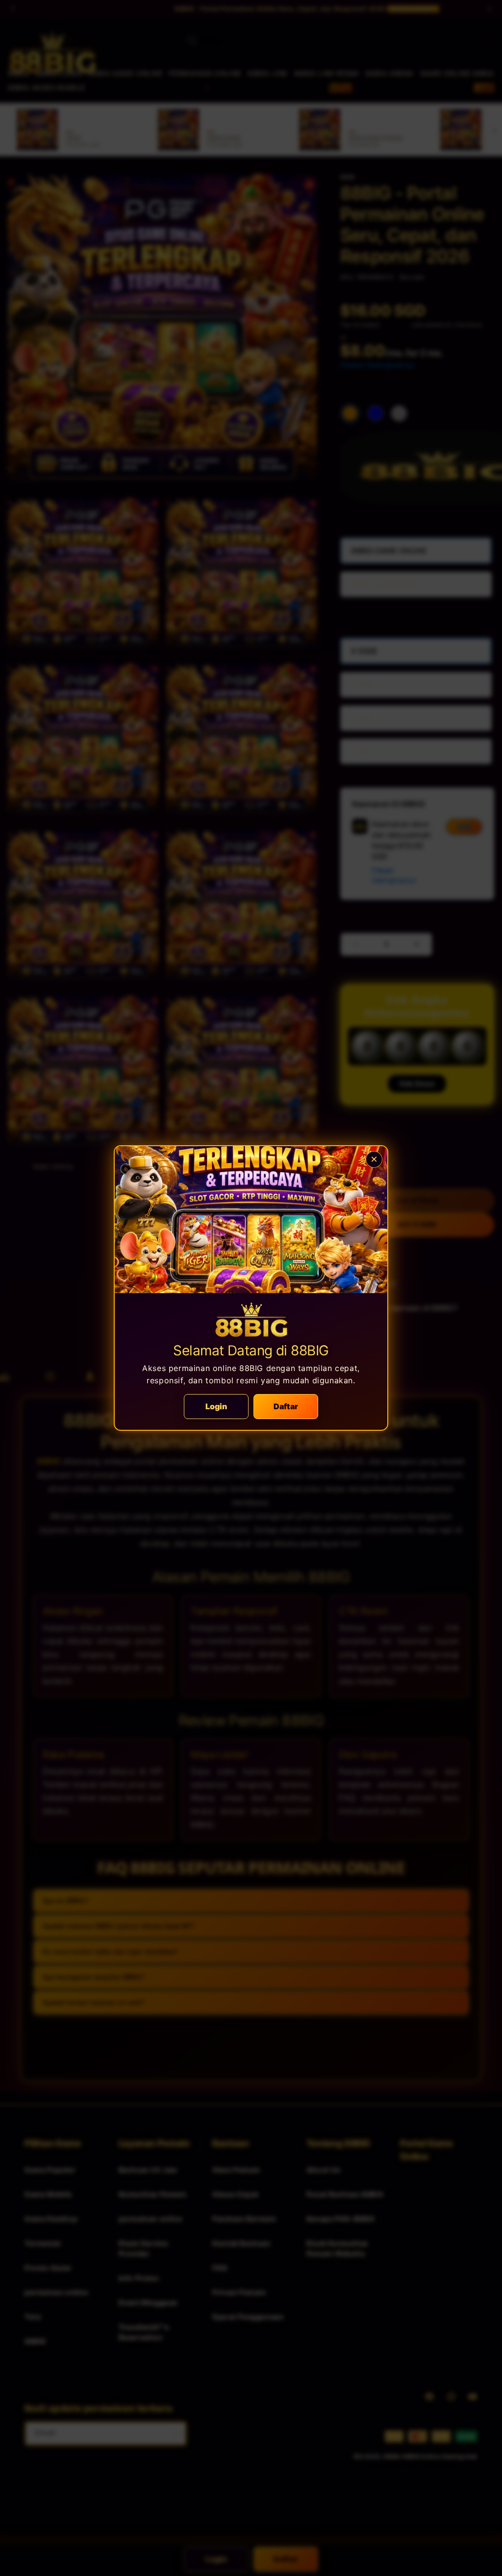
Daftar (286, 1406)
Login (216, 1406)
